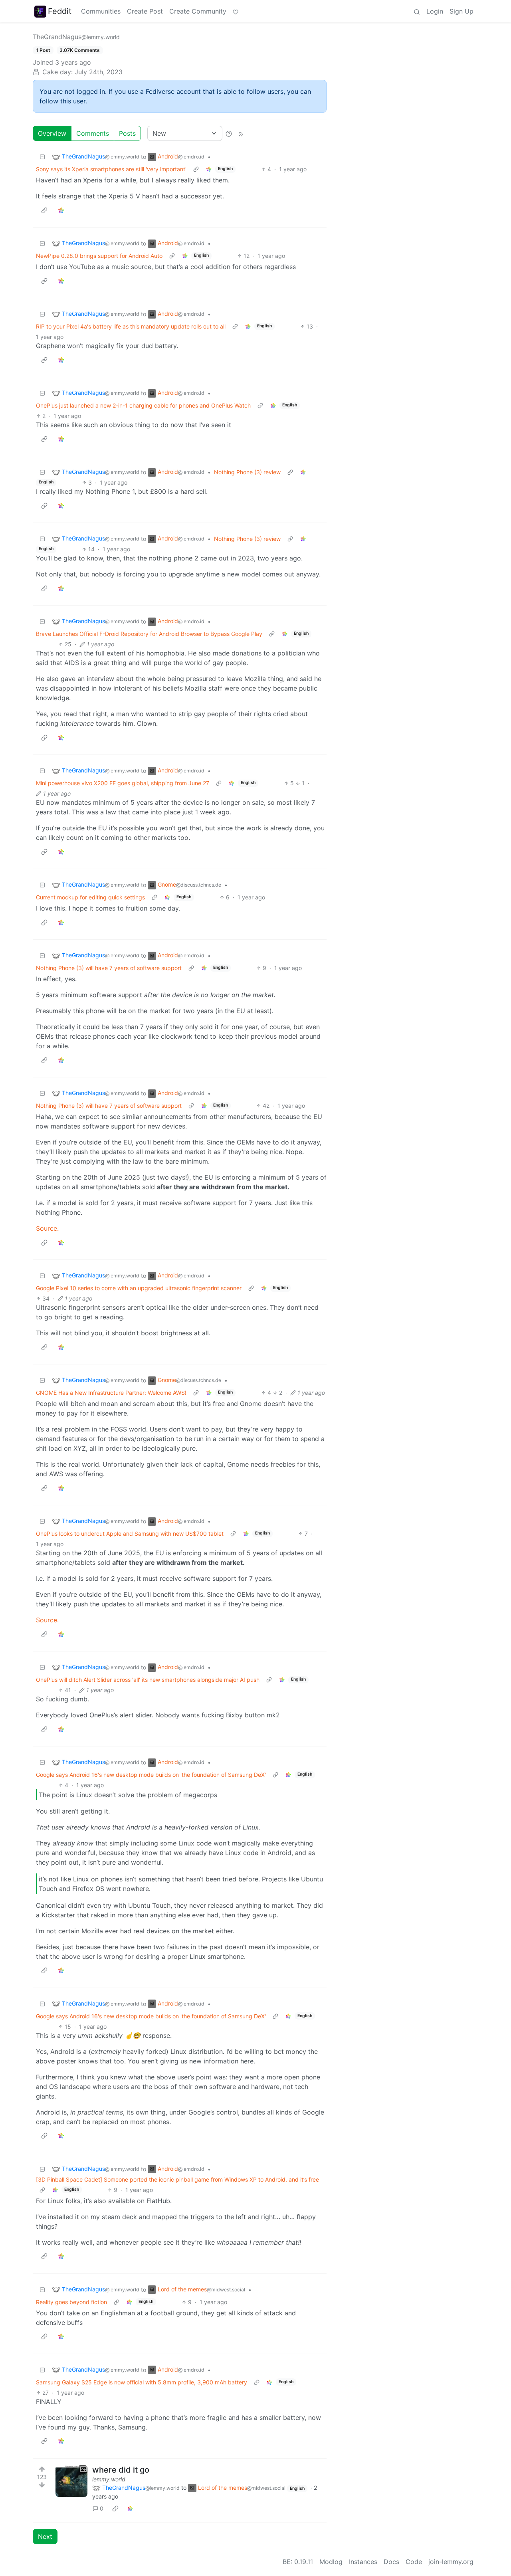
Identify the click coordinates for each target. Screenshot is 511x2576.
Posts (127, 133)
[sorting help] (229, 133)
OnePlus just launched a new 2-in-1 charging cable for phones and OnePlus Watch (143, 405)
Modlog (331, 2562)
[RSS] (241, 133)
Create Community (198, 11)
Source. (47, 1228)
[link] (209, 169)
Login (435, 11)
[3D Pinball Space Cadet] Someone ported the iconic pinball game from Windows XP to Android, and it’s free (177, 2179)
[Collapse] (42, 157)
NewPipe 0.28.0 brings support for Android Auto (99, 256)
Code (414, 2562)
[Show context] (196, 169)
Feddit (60, 11)
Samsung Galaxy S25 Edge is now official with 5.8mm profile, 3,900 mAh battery (142, 2382)
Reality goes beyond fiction (71, 2302)
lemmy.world (109, 2479)
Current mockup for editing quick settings (90, 897)
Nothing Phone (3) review (247, 472)
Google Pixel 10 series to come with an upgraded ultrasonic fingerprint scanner (139, 1288)
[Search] (417, 11)
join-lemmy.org (451, 2562)
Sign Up (461, 11)
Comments (93, 133)
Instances (363, 2562)
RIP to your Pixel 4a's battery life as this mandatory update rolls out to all (131, 326)
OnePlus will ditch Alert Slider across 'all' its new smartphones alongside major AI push (148, 1680)
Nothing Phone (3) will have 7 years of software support (109, 968)
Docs (391, 2562)
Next (45, 2536)
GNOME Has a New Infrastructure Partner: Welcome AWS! (111, 1393)
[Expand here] (71, 2481)
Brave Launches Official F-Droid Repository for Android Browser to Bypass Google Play (149, 634)
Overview (52, 133)
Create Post (145, 11)
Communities (101, 11)
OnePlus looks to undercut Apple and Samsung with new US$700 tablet (130, 1534)
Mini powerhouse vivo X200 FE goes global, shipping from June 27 (123, 783)
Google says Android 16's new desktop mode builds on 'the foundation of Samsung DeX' (151, 1775)
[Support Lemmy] (236, 11)
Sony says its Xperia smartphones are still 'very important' (111, 169)
